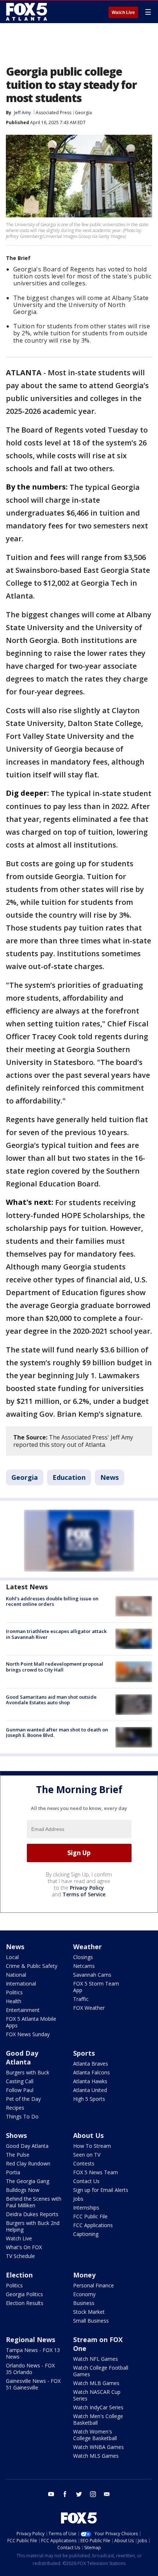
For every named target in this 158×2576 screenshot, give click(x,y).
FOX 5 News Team (96, 2172)
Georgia (83, 113)
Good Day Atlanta (22, 2057)
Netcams (84, 1966)
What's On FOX (24, 2247)
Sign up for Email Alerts (101, 2190)
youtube (51, 2494)
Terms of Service (84, 1894)
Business (84, 2303)
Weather (87, 1947)
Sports (84, 2053)
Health (14, 2001)
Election (19, 2275)
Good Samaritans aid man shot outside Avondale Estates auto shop (51, 1700)
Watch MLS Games (96, 2456)
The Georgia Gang (28, 2181)
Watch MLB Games (96, 2383)
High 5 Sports (89, 2099)
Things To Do (22, 2116)
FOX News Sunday (28, 2034)
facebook (65, 2494)
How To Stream (92, 2146)
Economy (84, 2294)
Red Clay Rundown (28, 2163)
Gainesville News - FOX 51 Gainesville (33, 2384)
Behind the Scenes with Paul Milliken (34, 2202)
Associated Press (53, 113)
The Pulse (18, 2155)
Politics (14, 1992)
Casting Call (20, 2081)
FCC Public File (90, 2216)
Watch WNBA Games (98, 2447)
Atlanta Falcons (91, 2072)
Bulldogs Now (23, 2190)
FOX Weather (89, 2008)
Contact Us (86, 2181)
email (107, 2494)
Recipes (15, 2108)
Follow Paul (20, 2090)
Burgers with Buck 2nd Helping (33, 2226)
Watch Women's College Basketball (95, 2435)
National (16, 1975)
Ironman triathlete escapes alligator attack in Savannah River (56, 1634)
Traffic (81, 1999)
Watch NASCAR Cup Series (97, 2395)
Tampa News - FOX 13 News (33, 2353)
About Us (88, 2135)
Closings (83, 1957)
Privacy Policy (87, 1888)
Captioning (86, 2234)
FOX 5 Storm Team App (96, 1987)
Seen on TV (87, 2155)
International (21, 1984)
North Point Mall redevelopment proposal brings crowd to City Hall (55, 1667)
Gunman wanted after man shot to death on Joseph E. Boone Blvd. (57, 1733)
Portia (13, 2172)
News (109, 1477)
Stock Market (89, 2312)
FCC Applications (93, 2225)
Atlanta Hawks (90, 2081)
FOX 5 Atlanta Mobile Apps (31, 2022)
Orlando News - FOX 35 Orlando (30, 2369)
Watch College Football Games (101, 2371)
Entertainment (23, 2010)
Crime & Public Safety (32, 1966)
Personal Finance (94, 2285)
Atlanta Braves (91, 2064)
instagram (93, 2494)
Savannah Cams (92, 1975)
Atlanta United (90, 2090)
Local (12, 1957)
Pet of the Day (23, 2099)
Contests (84, 2163)
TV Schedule (20, 2256)
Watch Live (123, 12)
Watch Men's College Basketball (98, 2419)
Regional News (30, 2340)
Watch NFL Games (96, 2359)
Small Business (91, 2321)
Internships (86, 2208)
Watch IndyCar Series (98, 2407)
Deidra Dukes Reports (32, 2214)
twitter (79, 2494)
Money (84, 2275)
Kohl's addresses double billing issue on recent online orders (52, 1601)
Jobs (78, 2199)
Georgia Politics (24, 2294)
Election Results (25, 2303)
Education (69, 1477)
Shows (16, 2135)
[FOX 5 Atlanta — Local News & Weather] (27, 12)
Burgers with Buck (28, 2072)
